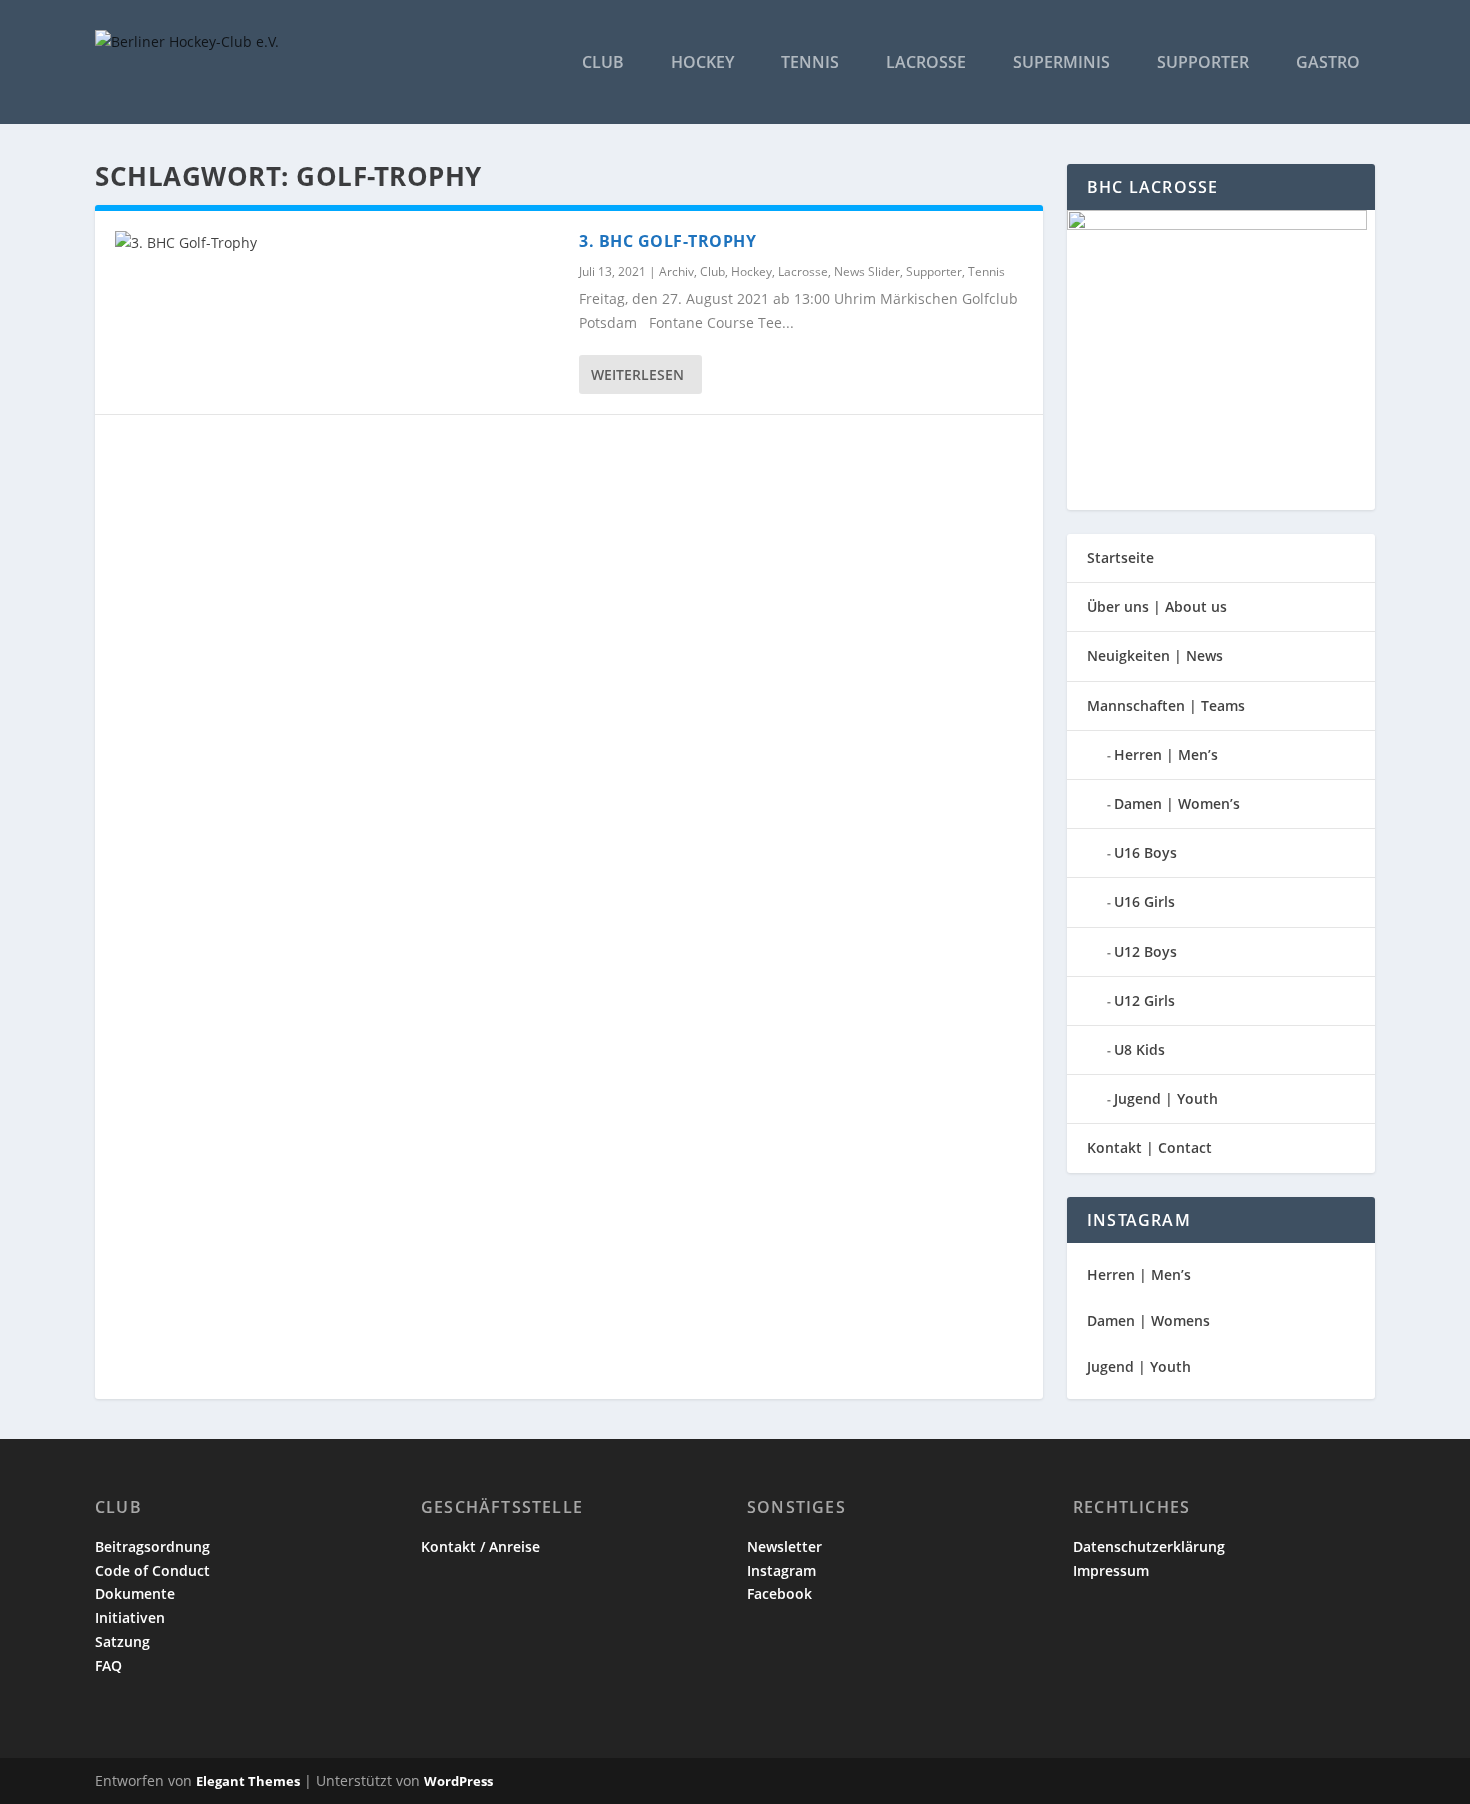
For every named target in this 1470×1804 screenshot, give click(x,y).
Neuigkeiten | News (1155, 655)
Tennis (810, 63)
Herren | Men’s (1166, 754)
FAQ (108, 1665)
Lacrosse (926, 63)
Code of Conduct (152, 1570)
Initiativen (130, 1617)
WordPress (458, 1781)
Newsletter (784, 1546)
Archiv (676, 271)
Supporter (1203, 63)
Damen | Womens (1148, 1320)
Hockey (702, 63)
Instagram (781, 1570)
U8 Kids (1139, 1049)
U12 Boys (1145, 951)
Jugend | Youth (1166, 1098)
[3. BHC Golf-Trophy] (337, 243)
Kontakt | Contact (1149, 1147)
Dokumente (135, 1593)
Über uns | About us (1157, 606)
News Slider (867, 271)
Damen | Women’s (1177, 803)
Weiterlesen (637, 374)
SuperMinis (1061, 63)
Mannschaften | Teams (1166, 705)
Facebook (779, 1593)
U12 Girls (1144, 1000)
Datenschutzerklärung (1149, 1546)
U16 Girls (1144, 901)
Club (603, 63)
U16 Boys (1145, 852)
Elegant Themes (248, 1781)
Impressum (1111, 1570)
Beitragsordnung (152, 1546)
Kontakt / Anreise (480, 1546)
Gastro (1328, 63)
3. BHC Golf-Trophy (667, 241)
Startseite (1120, 557)
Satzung (122, 1641)
